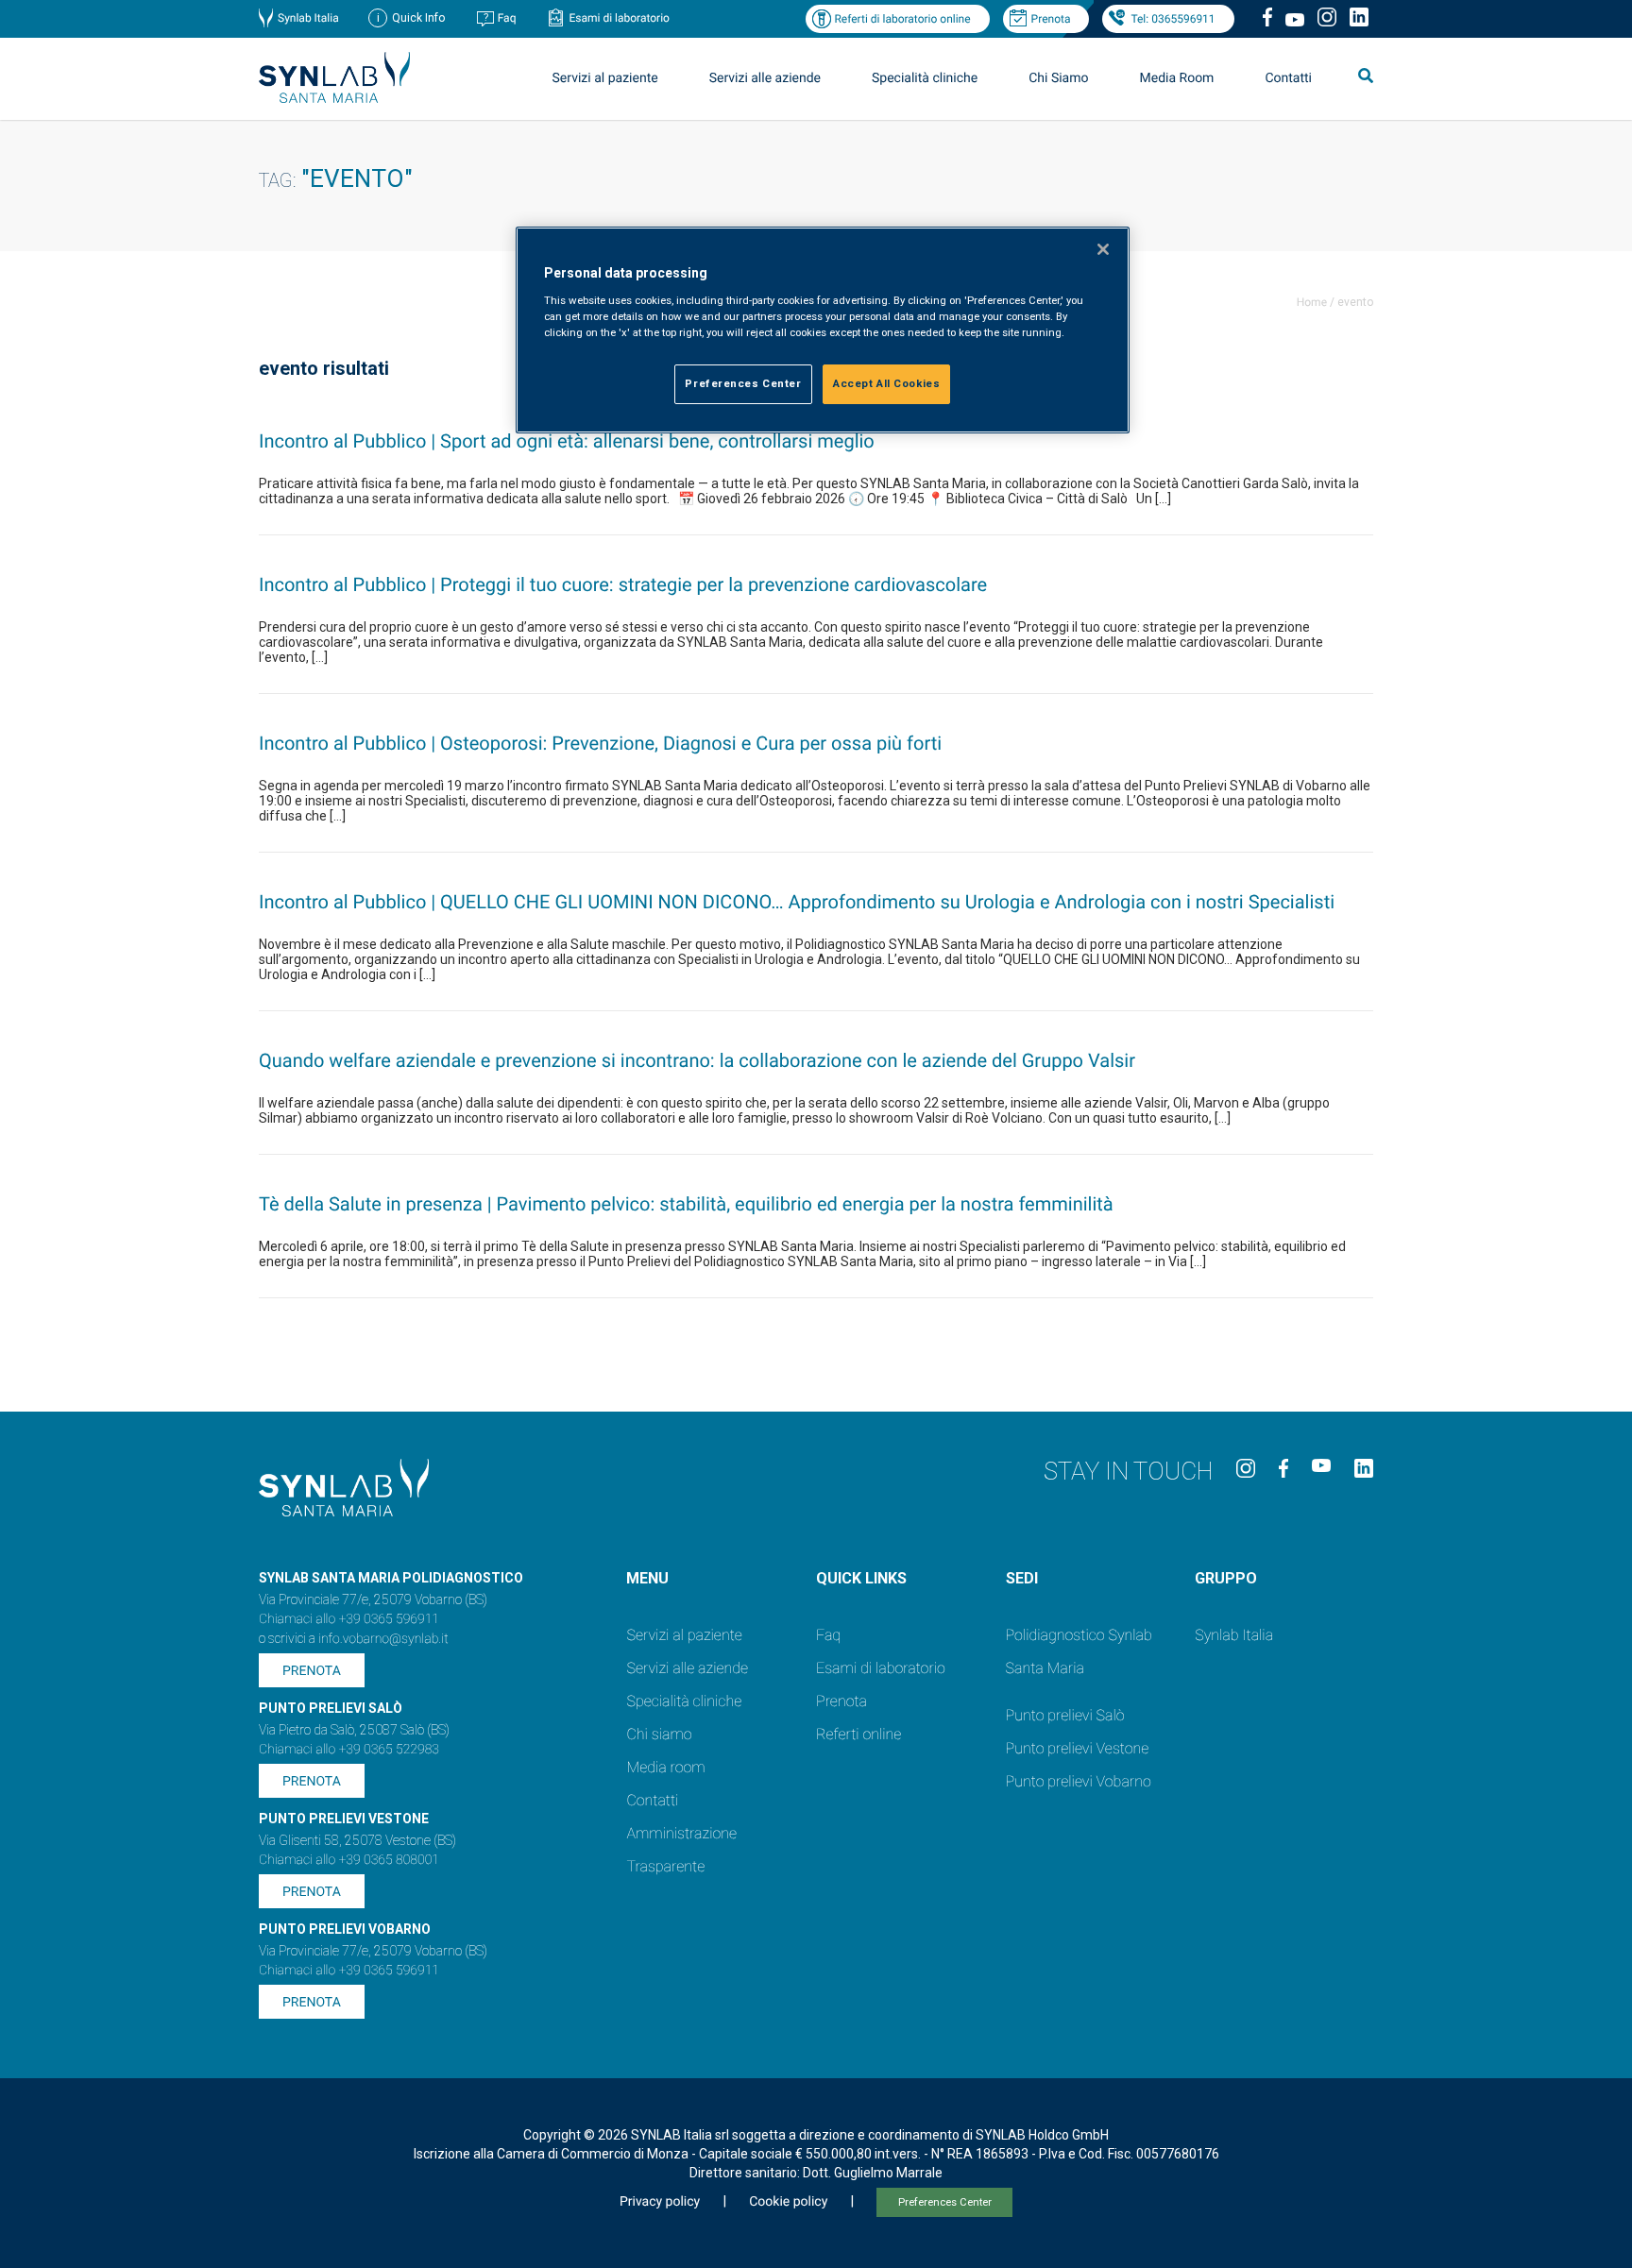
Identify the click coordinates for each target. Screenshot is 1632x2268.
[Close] (1103, 249)
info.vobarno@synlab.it (383, 1639)
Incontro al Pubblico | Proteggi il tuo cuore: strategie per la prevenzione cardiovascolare (623, 584)
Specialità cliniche (925, 78)
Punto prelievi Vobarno (1079, 1781)
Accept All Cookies (886, 383)
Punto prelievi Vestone (1078, 1748)
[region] (823, 330)
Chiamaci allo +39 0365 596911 (349, 1619)
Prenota (1051, 19)
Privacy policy (660, 2202)
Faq (507, 18)
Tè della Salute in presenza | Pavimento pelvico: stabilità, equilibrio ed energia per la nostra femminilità (686, 1204)
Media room (665, 1767)
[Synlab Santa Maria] (334, 98)
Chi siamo (659, 1734)
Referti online (858, 1734)
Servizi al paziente (684, 1635)
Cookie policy (788, 2202)
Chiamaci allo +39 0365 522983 (349, 1750)
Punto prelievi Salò (1065, 1715)
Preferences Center (945, 2202)
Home (1312, 302)
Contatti (1288, 78)
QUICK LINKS (861, 1578)
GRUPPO (1226, 1578)
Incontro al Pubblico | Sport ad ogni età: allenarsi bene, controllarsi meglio (567, 441)
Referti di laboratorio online (902, 19)
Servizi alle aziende (687, 1668)
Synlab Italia (308, 18)
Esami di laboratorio (619, 18)
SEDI (1022, 1578)
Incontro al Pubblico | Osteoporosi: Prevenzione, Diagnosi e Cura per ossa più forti (600, 743)
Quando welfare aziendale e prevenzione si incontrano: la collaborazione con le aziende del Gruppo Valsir (697, 1060)
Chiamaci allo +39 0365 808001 (349, 1860)
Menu (647, 1578)
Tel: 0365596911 (1173, 19)
